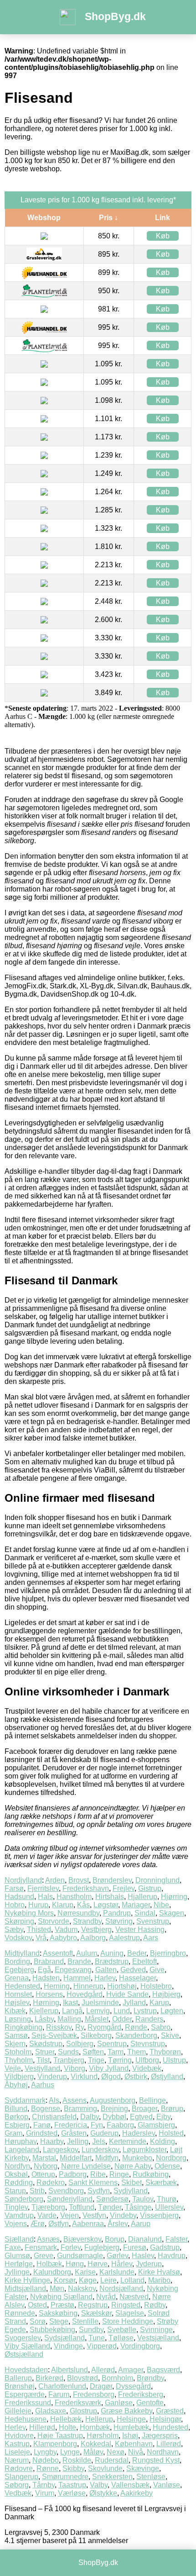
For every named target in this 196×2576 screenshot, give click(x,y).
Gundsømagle (80, 2256)
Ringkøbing (23, 2027)
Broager (144, 2109)
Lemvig (98, 2011)
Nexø (116, 2452)
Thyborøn (165, 2052)
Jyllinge (17, 2272)
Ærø (38, 2224)
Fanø (42, 2125)
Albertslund (70, 2370)
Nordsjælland (121, 2288)
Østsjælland (24, 2354)
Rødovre (19, 2468)
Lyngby (45, 2452)
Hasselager (137, 1978)
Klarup (63, 1905)
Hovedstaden (26, 2370)
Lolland (132, 2280)
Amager (131, 2370)
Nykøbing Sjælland (61, 2297)
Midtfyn (107, 2158)
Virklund (84, 2077)
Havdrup (172, 2256)
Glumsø (17, 2256)
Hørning (46, 2003)
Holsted (171, 2133)
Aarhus (43, 2085)
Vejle (13, 2068)
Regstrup (93, 2305)
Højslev (17, 2003)
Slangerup (21, 2477)
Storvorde (54, 1921)
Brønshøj (20, 2386)
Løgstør (106, 1905)
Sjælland (19, 2239)
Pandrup (117, 1913)
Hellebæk (66, 2419)
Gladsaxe (51, 2411)
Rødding (19, 2183)
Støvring (119, 1921)
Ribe (98, 2174)
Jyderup (149, 2264)
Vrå (41, 1938)
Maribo (159, 2280)
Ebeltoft (144, 1961)
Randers (149, 2019)
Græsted (170, 2411)
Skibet (132, 2183)
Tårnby (44, 2485)
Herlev (15, 2427)
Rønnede (20, 2313)
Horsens (49, 1994)
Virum (45, 2493)
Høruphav (21, 2141)
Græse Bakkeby (126, 2411)
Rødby (155, 2305)
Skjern (15, 2044)
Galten (106, 1970)
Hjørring (174, 1897)
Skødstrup (46, 2044)
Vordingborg (140, 2346)
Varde (47, 2215)
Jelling (78, 2141)
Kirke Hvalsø (159, 2272)
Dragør (101, 2386)
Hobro (15, 1905)
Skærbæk (161, 2183)
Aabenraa (88, 2224)
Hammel (77, 1978)
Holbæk (49, 2264)
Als (54, 2100)
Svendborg (66, 2191)
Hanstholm (74, 1897)
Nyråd (106, 2297)
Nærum (17, 2460)
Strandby (87, 1921)
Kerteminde (128, 2141)
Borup (115, 2239)
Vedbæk (18, 2493)
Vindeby (123, 2215)
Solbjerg (80, 2044)
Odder (122, 2019)
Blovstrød (83, 2378)
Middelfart (76, 2158)
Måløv (93, 2452)
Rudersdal (112, 2460)
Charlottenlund (62, 2386)
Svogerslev (23, 2338)
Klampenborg (55, 2444)
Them (137, 2052)
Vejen (70, 2215)
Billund (16, 2109)
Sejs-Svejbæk (54, 2035)
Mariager (136, 1905)
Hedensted (22, 1986)
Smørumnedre (65, 2477)
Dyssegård (133, 2386)
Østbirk (136, 2077)
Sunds (68, 2052)
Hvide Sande (127, 1994)
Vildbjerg (19, 2077)
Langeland (22, 2150)
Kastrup (17, 2444)
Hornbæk (95, 2427)
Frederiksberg (141, 2394)
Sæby (14, 1929)
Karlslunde (117, 2272)
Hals (45, 1897)
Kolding (162, 2141)
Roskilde (77, 2460)
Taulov (143, 2199)
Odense (167, 2166)
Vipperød (102, 2346)
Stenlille (85, 2321)
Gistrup (150, 1888)
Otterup (43, 2174)
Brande (79, 1961)
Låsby (44, 2019)
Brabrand (49, 1961)
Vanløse (167, 2485)
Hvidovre (19, 2436)
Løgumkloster (144, 2150)
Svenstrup (153, 1921)
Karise (85, 2272)
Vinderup (52, 2077)
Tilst (43, 2060)
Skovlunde (105, 2468)
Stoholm (18, 2052)
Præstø (62, 2305)
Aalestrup (124, 1938)
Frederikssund (28, 2403)
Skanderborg (136, 2035)
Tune (97, 2338)
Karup (159, 2003)
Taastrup (72, 2485)
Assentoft (58, 1953)
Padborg (73, 2174)
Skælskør (96, 2313)
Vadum (66, 1929)
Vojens (16, 2224)
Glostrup (83, 2411)
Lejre (108, 2280)
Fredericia (71, 2125)
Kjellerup (44, 2011)
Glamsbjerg (156, 2125)
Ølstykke (103, 2493)
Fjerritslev (43, 1888)
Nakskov (82, 2288)
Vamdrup (19, 2215)
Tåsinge (138, 2207)
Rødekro (51, 2183)
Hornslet (18, 1994)
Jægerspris (160, 2436)
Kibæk (15, 2011)
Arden (55, 1880)
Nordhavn (163, 2452)
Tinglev (16, 2207)
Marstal (44, 2158)
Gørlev (117, 2256)
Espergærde (25, 2394)
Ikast (70, 2003)
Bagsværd (163, 2370)
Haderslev (139, 2133)
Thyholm (19, 2060)
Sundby (91, 2330)
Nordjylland (23, 1880)
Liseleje (17, 2452)
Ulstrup (174, 2060)
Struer (45, 2052)
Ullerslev (169, 2207)
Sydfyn (99, 2191)
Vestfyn (94, 2215)
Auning (112, 1953)
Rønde (136, 2027)
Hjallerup (142, 1897)
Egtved (141, 2117)
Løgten (172, 2011)
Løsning (18, 2019)
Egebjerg (19, 1970)
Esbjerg (17, 2125)
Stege (59, 2321)
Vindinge (68, 2346)
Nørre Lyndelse (86, 2166)
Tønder (110, 2207)
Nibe (161, 1905)
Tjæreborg (48, 2207)
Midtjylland (22, 1953)
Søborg (17, 2485)
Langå (72, 2011)
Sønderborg (24, 2199)
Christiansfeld (54, 2117)
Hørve (98, 2264)
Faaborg (120, 2125)
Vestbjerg (96, 1929)
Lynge (70, 2452)
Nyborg (46, 2166)
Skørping (19, 1921)
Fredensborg (94, 2394)
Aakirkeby (137, 2493)
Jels (99, 2141)
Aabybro (63, 1938)
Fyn (97, 2125)
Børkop (16, 2117)
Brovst (79, 1880)
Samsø (16, 2035)
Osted (37, 2305)
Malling (69, 2019)
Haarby (52, 2141)
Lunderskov (100, 2150)
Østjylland (167, 2077)
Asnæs (48, 2239)
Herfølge (19, 2264)
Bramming (80, 2109)
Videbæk (147, 2068)
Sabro (161, 2027)
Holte (67, 2427)
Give (157, 1970)
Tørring (120, 2060)
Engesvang (73, 1970)
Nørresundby (78, 1913)
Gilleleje (18, 2411)
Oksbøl (16, 2174)
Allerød (103, 2370)
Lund (122, 2011)
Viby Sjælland (27, 2346)
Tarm (116, 2052)
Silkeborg (96, 2035)
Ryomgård (104, 2027)
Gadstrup (165, 2247)
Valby (99, 2485)
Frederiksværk (78, 2403)
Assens (75, 2100)
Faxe (13, 2247)
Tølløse (121, 2338)
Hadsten (46, 1978)
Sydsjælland (64, 2338)
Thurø (167, 2199)
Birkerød (49, 2378)
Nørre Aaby (133, 2166)
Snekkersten (112, 2477)
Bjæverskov (82, 2239)
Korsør (64, 2280)
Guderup (104, 2133)
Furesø (135, 2247)
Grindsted (42, 2133)
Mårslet (97, 2019)
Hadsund (19, 1897)
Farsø (14, 1888)
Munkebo (137, 2158)
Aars (151, 1938)
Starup (15, 2191)
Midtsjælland (25, 2288)
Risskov (59, 2027)
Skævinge (143, 2468)
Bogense (46, 2109)
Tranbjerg (69, 2060)
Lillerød (169, 2444)
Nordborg (171, 2158)
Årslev (118, 2224)
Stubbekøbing (52, 2330)
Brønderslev (112, 1880)
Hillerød (42, 2427)
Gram (13, 2133)
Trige (96, 2060)
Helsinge (131, 2419)
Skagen (172, 1913)
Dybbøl (114, 2117)
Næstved (134, 2297)
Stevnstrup (148, 2044)
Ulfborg (147, 2060)
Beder (137, 1953)
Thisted (39, 1929)
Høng (75, 2264)
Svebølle (122, 2330)
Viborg (75, 2068)
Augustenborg (113, 2100)
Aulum (87, 1953)
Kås (83, 1905)
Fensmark (41, 2247)
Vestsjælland (158, 2338)
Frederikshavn (86, 1888)
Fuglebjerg (102, 2247)
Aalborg (93, 1938)
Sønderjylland (70, 2199)
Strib (37, 2191)
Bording (17, 1961)
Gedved (133, 1970)
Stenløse (151, 2477)
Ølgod (111, 2077)
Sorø (38, 2321)
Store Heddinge (128, 2321)
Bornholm (117, 2378)
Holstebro (156, 1986)
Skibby (73, 2468)
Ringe (119, 2174)
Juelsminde (100, 2003)
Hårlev (122, 2264)
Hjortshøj (122, 1986)
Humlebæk (131, 2427)
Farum (59, 2394)
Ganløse (119, 2403)
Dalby (90, 2117)
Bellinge (152, 2100)
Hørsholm (103, 2436)
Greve (44, 2256)
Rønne (48, 2468)
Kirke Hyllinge (27, 2280)
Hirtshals (110, 1897)
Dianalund (145, 2239)
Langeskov (60, 2150)
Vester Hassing (140, 1929)
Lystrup (145, 2011)
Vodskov (18, 1938)
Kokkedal (96, 2444)
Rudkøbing (151, 2174)
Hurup (38, 1905)
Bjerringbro (168, 1953)
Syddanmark (25, 2100)
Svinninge (156, 2330)
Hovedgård (85, 1994)
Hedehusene (26, 2419)
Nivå (136, 2452)
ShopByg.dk (115, 16)
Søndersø (112, 2199)
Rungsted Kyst (156, 2460)
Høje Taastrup (60, 2436)
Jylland (134, 2003)
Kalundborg (52, 2272)
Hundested (170, 2427)
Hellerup (99, 2419)
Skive (170, 2035)
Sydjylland (131, 2191)
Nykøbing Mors (29, 1913)
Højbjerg (166, 1994)
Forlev (71, 2247)
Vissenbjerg (159, 2215)
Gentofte (150, 2403)
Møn (57, 2288)
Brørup (172, 2109)
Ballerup (18, 2378)
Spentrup (112, 2044)
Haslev (143, 2256)
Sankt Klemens (93, 2183)
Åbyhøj (16, 2085)
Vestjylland (42, 2068)
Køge (88, 2280)
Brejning (114, 2109)
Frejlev (124, 1888)
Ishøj (130, 2436)
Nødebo (46, 2460)
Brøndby (150, 2378)
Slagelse (130, 2313)
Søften (93, 2052)
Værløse (72, 2493)
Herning (57, 1986)
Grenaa (17, 1978)
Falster (176, 2239)
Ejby (163, 2117)
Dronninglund (157, 1880)
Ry (80, 2027)
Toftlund (82, 2207)
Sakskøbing (58, 2313)
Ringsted (126, 2305)
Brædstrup (112, 1961)
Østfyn (59, 2224)
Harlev (105, 1978)
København (134, 2444)
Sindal (145, 1913)
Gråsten (74, 2133)
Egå (44, 1970)
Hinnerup (88, 1986)
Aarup (141, 2224)
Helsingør (165, 2419)
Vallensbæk (130, 2485)
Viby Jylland (109, 2068)
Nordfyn (17, 2166)
